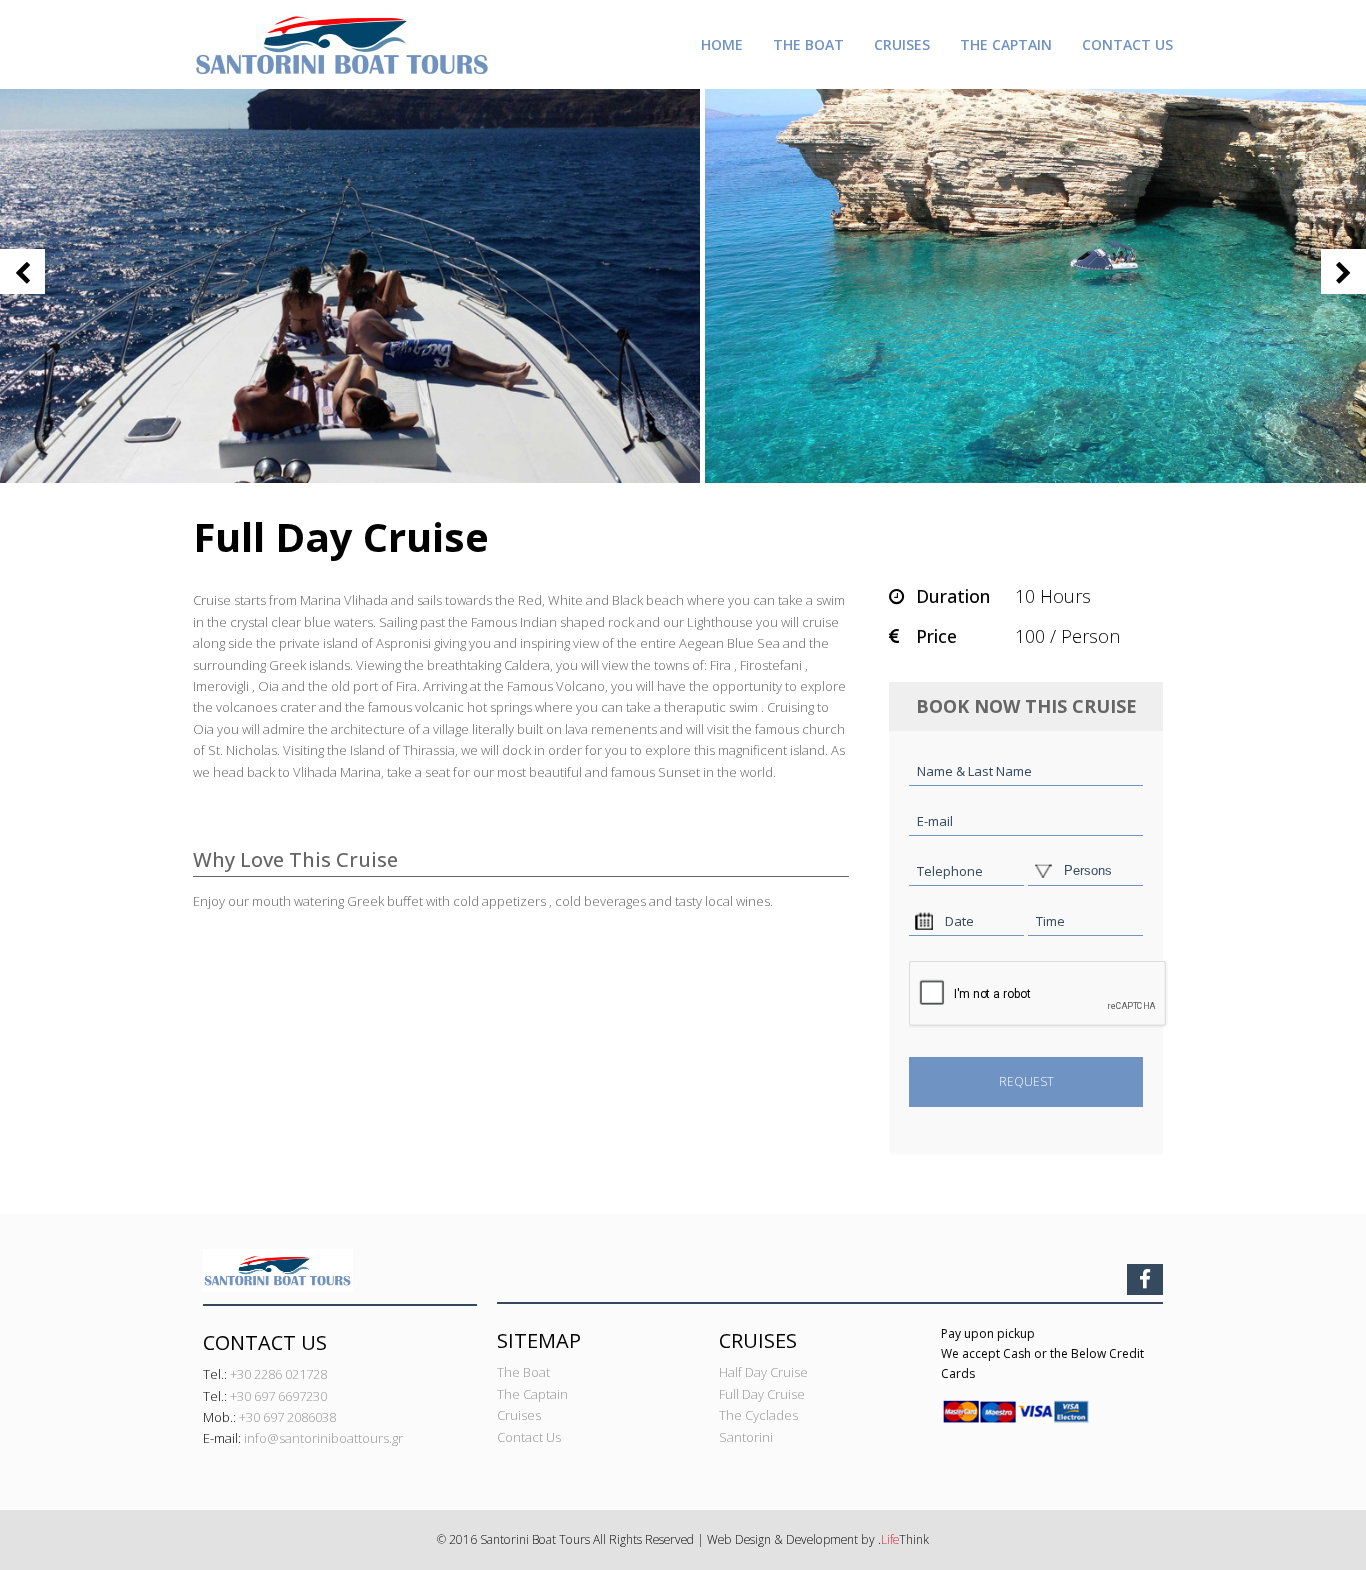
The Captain (532, 1394)
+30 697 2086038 (287, 1417)
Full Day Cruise (762, 1394)
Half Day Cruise (763, 1372)
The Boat (523, 1372)
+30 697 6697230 (278, 1396)
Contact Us (529, 1437)
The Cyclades (758, 1415)
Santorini (746, 1437)
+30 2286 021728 (278, 1374)
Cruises (519, 1415)
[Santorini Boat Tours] (343, 43)
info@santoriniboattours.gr (323, 1438)
